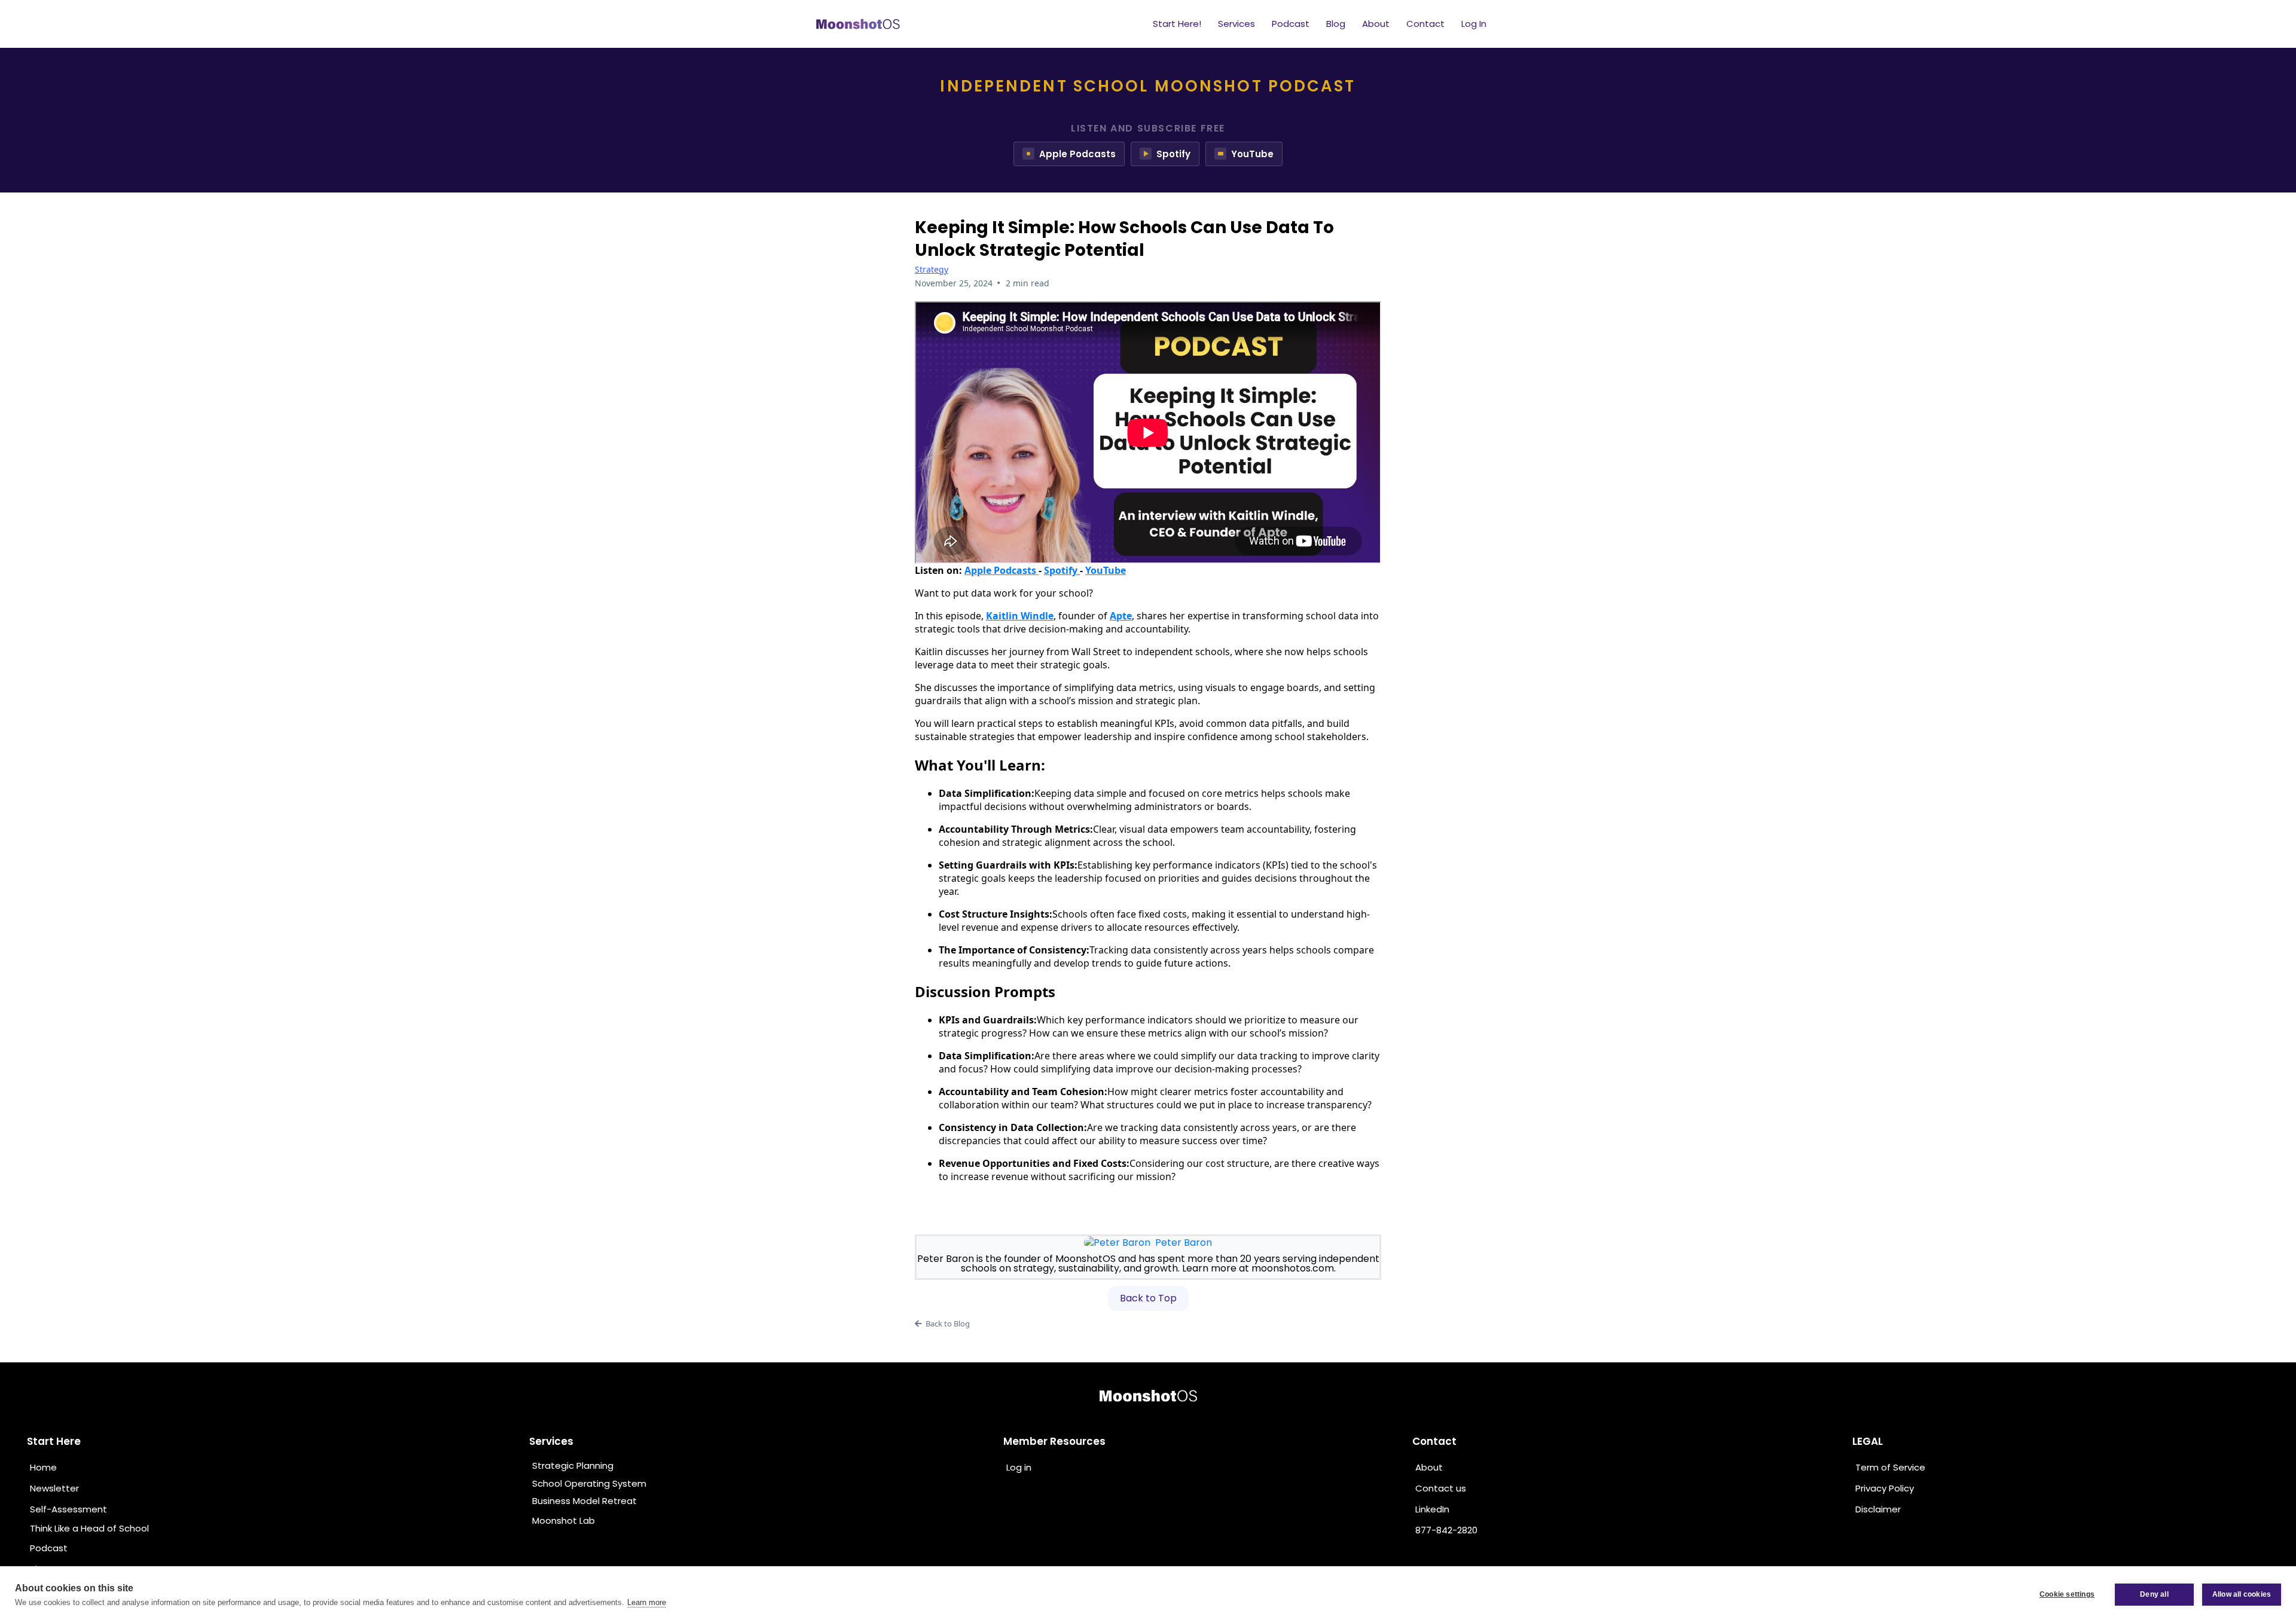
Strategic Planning (573, 1465)
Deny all (2154, 1594)
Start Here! (1177, 24)
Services (1236, 24)
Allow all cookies (2242, 1594)
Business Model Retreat (584, 1501)
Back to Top (1148, 1298)
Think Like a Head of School (89, 1528)
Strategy (932, 269)
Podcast (1291, 24)
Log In (1474, 24)
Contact (1425, 24)
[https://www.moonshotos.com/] (1148, 1396)
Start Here (54, 1441)
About (1376, 24)
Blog (1336, 24)
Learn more (647, 1602)
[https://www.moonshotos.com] (858, 24)
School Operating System (589, 1483)
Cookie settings (2067, 1594)
